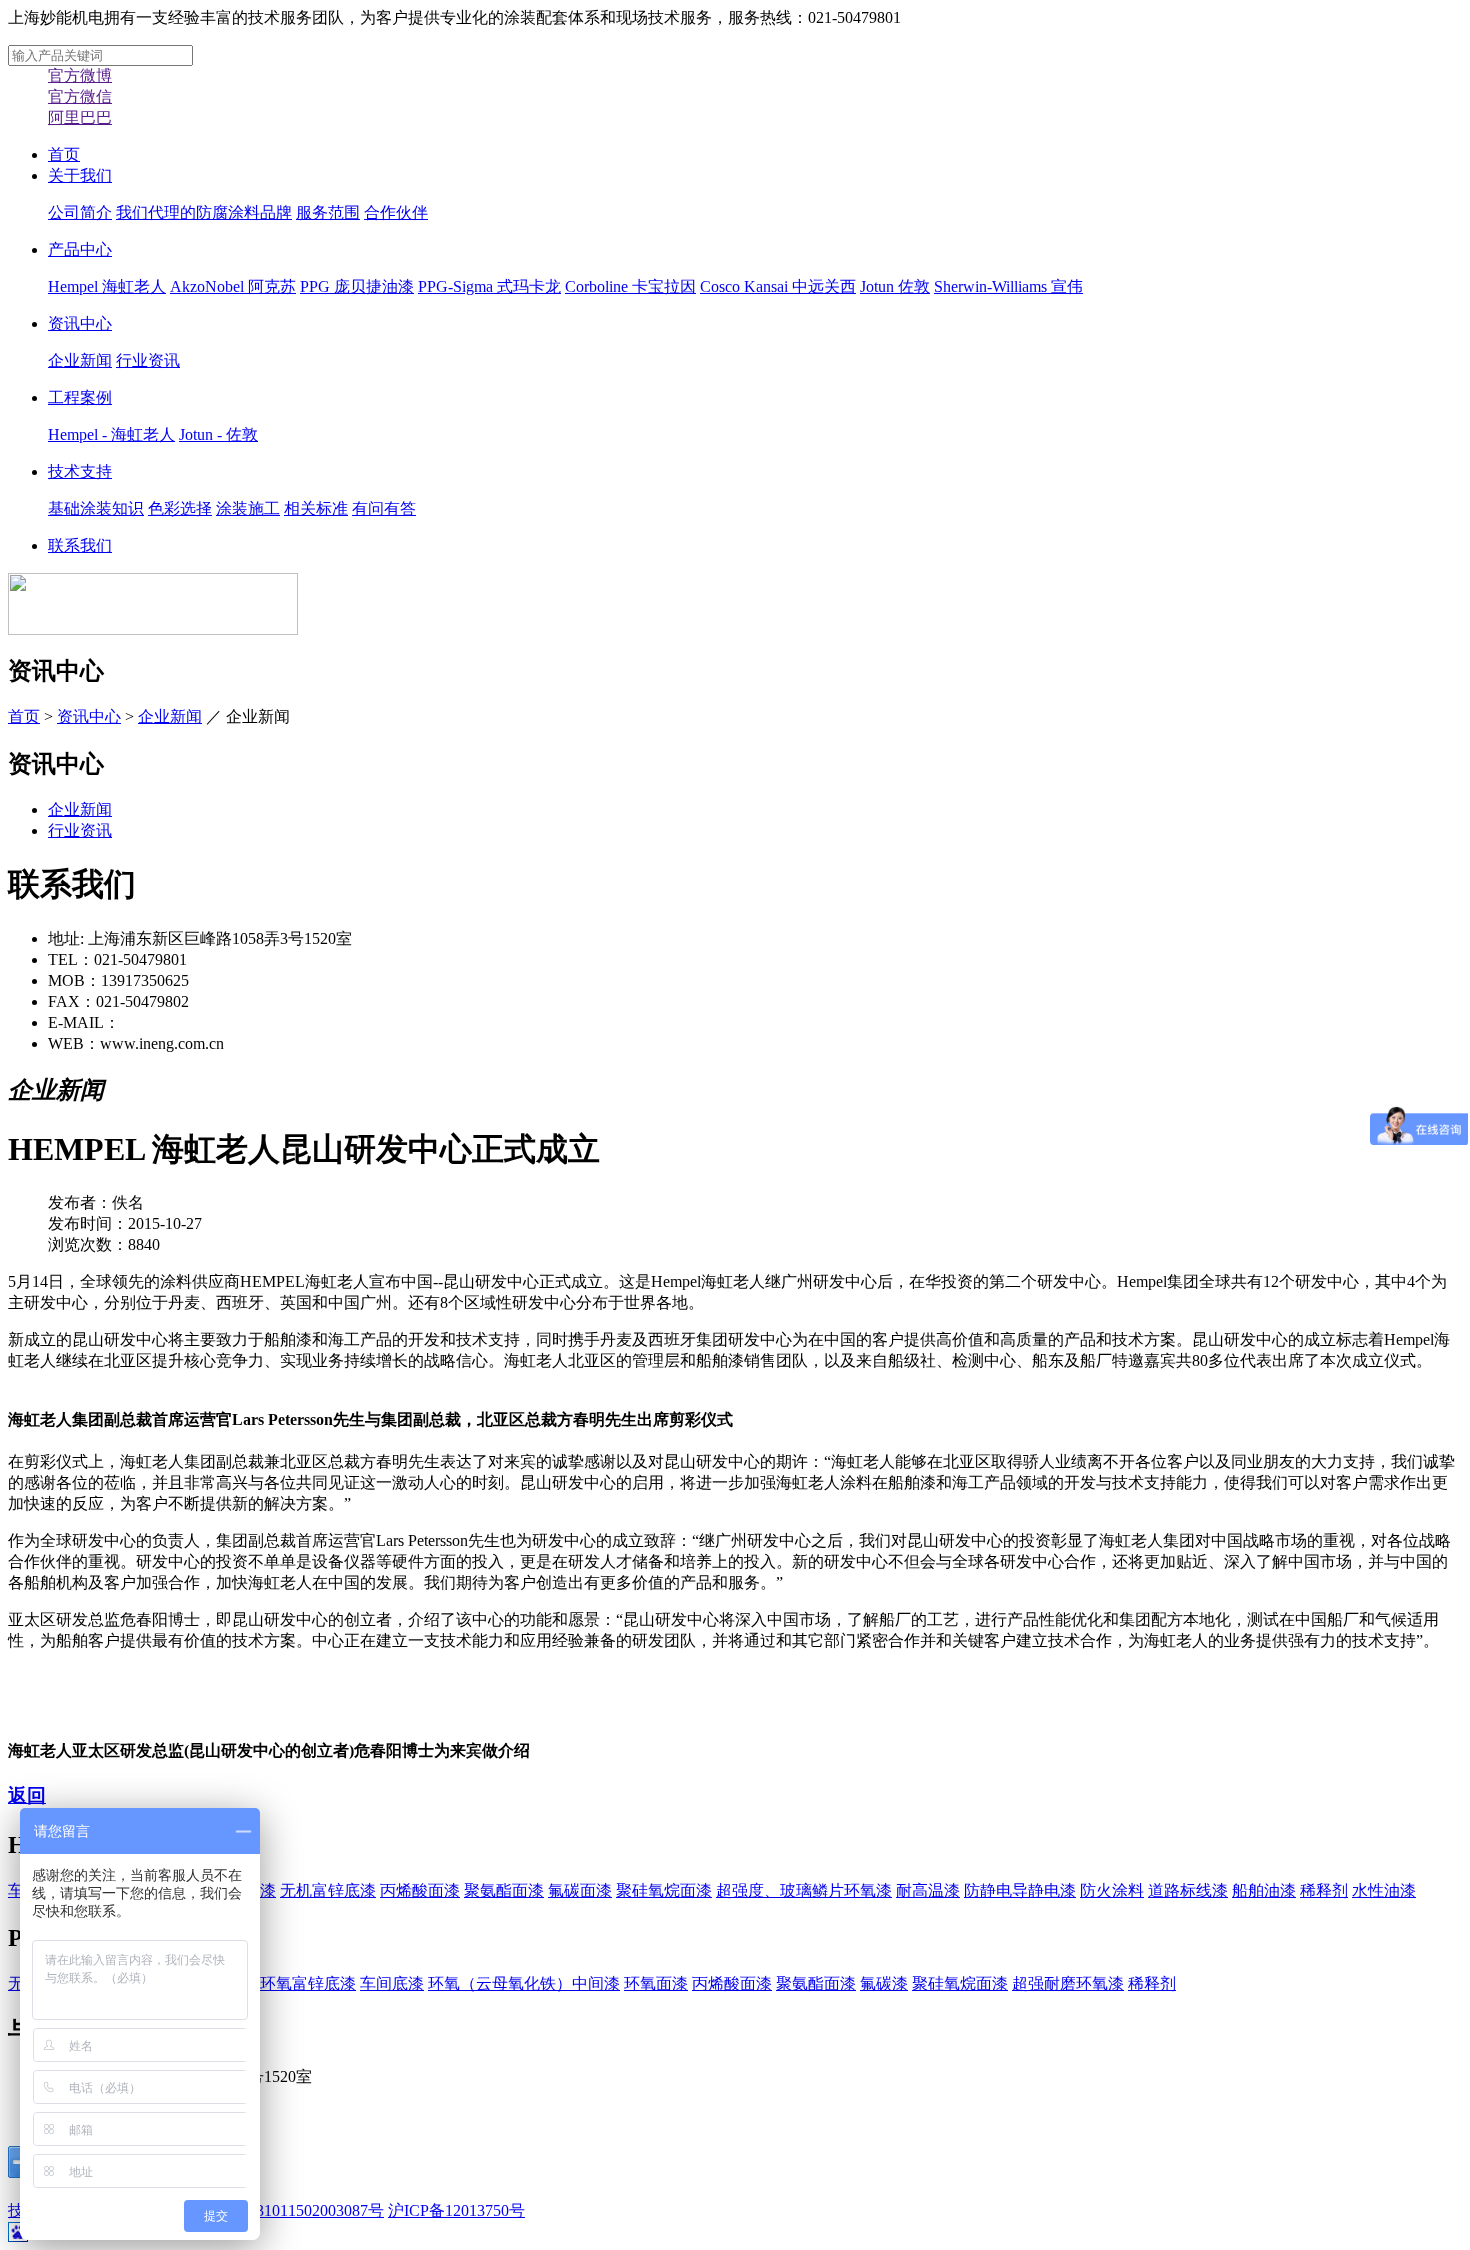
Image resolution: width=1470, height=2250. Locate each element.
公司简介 (80, 212)
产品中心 (80, 249)
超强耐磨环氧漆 (1068, 1983)
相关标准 (316, 508)
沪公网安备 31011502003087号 (278, 2210)
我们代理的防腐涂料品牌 (204, 212)
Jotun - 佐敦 (218, 434)
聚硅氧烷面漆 (664, 1890)
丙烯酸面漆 (420, 1890)
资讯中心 (80, 323)
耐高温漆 (928, 1890)
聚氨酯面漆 (504, 1890)
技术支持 (80, 471)
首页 (64, 154)
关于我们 (80, 175)
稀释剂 (1324, 1890)
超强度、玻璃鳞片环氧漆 (804, 1890)
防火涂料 (1112, 1890)
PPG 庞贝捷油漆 (357, 286)
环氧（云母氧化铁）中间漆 (524, 1983)
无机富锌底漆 (328, 1890)
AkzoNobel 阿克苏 (233, 286)
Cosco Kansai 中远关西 (778, 286)
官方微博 (80, 75)
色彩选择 (180, 508)
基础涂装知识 (96, 508)
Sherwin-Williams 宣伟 (1008, 286)
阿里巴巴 (80, 117)
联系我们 (80, 545)
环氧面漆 (656, 1983)
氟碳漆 (884, 1983)
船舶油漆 (1264, 1890)
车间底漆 (392, 1983)
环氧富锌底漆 (308, 1983)
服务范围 (328, 212)
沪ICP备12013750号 (456, 2210)
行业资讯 (148, 360)
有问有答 (384, 508)
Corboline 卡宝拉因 (630, 286)
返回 (27, 1795)
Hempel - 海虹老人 (111, 434)
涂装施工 (248, 508)
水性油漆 (1384, 1890)
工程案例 (80, 397)
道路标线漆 (1188, 1890)
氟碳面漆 (580, 1890)
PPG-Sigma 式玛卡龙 (489, 286)
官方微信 (80, 96)
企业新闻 (80, 360)
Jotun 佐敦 (895, 286)
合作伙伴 (396, 212)
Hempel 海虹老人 (107, 286)
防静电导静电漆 (1020, 1890)
